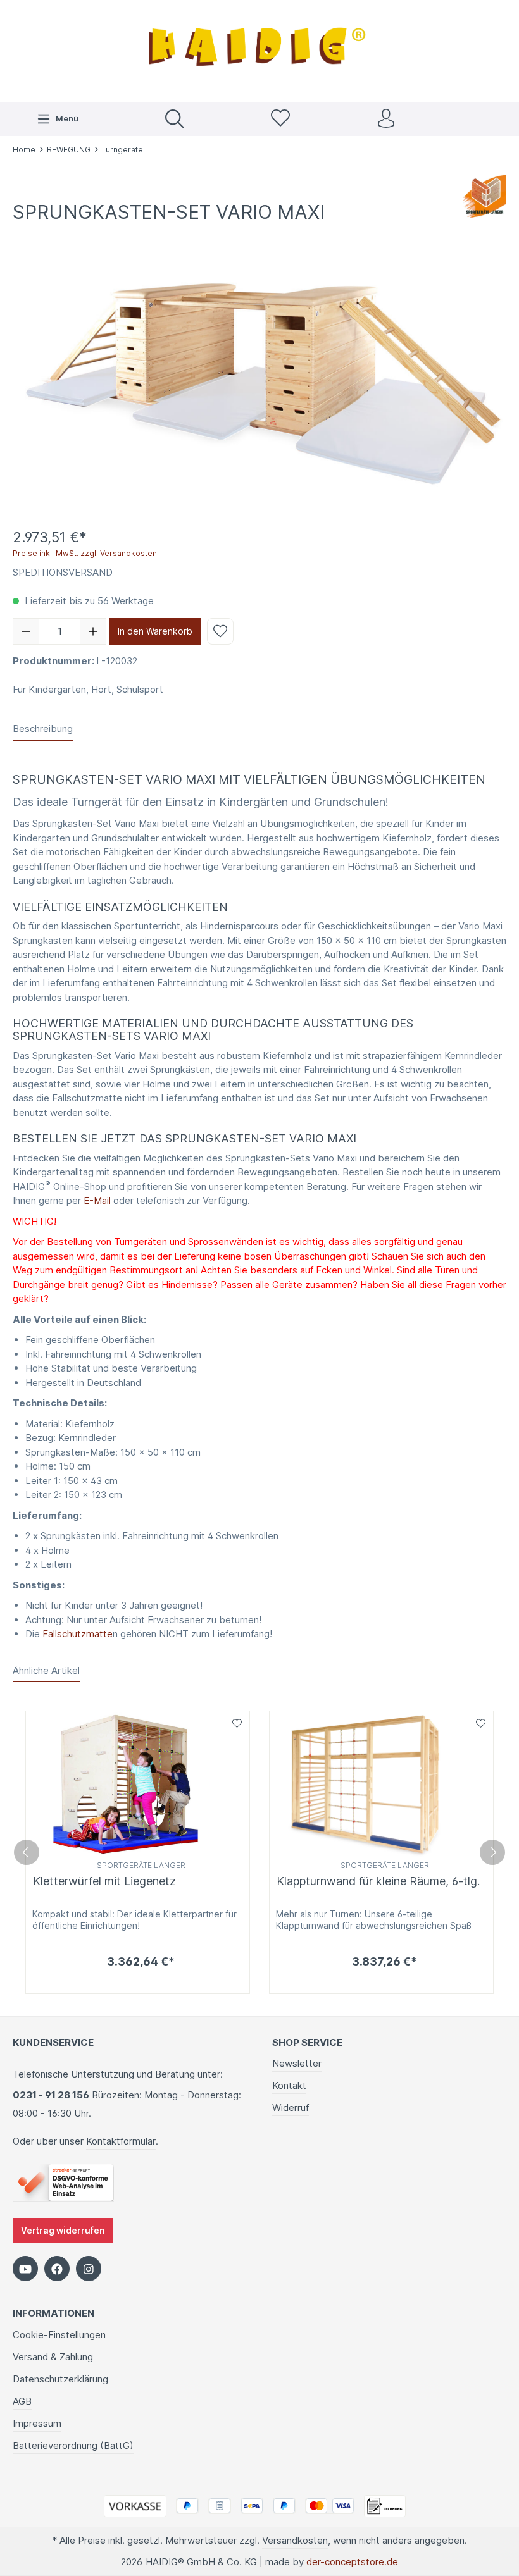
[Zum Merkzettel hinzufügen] (220, 631)
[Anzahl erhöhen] (93, 631)
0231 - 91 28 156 (51, 2095)
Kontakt (289, 2085)
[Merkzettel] (280, 119)
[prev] (27, 1852)
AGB (22, 2401)
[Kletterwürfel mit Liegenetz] (138, 1784)
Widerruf (291, 2108)
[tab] (43, 730)
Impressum (37, 2423)
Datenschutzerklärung (60, 2379)
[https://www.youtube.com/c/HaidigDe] (25, 2269)
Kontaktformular (121, 2141)
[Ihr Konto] (386, 119)
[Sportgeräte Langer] (485, 195)
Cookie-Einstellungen (59, 2335)
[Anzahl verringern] (26, 631)
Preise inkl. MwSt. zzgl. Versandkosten (85, 553)
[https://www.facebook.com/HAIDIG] (57, 2269)
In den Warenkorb (155, 631)
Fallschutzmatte (78, 1634)
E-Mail (97, 1200)
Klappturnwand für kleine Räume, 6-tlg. (378, 1881)
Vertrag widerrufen (63, 2231)
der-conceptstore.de (352, 2562)
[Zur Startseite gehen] (259, 50)
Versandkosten (295, 2540)
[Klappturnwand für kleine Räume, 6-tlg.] (381, 1784)
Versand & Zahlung (53, 2357)
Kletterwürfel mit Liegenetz (104, 1881)
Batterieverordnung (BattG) (73, 2445)
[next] (492, 1852)
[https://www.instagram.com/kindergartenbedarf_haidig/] (89, 2269)
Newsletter (297, 2063)
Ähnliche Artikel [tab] (46, 1670)
